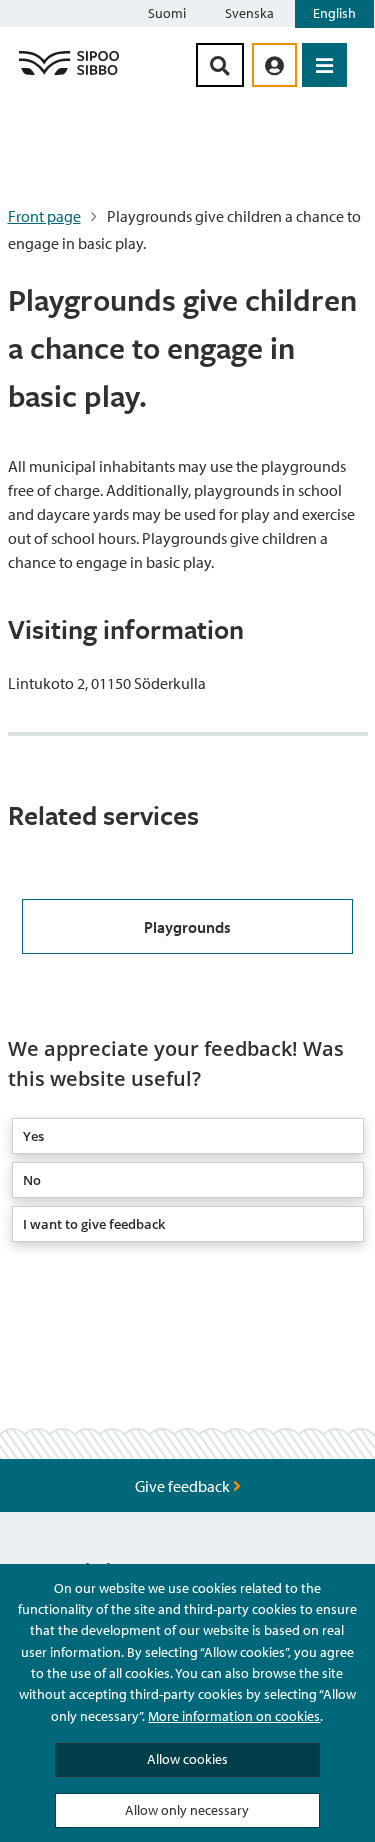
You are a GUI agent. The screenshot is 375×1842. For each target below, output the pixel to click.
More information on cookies (234, 1716)
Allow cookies (187, 1759)
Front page (44, 216)
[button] (188, 1136)
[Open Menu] (324, 65)
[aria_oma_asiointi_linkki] (274, 65)
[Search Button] (220, 65)
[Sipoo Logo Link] (69, 74)
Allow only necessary (187, 1810)
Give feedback (184, 1486)
